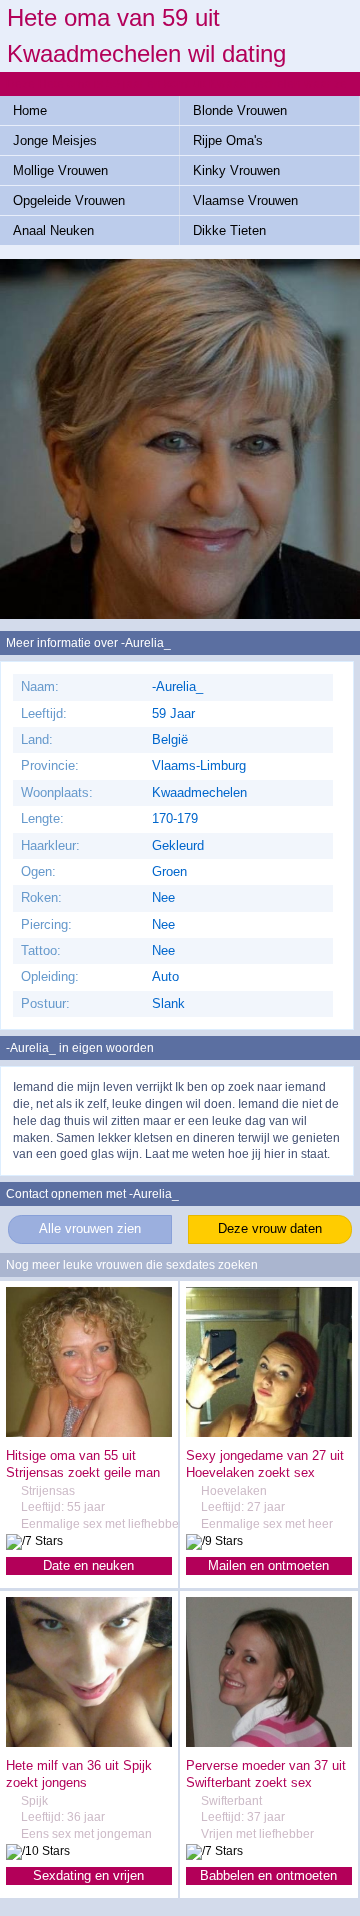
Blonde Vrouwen (240, 110)
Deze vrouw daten (270, 1228)
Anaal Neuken (53, 230)
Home (30, 110)
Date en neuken (88, 1565)
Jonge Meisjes (55, 140)
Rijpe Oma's (228, 140)
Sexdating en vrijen (88, 1875)
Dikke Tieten (229, 230)
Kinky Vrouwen (236, 170)
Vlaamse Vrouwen (245, 200)
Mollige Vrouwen (60, 170)
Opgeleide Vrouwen (69, 200)
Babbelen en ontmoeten (268, 1875)
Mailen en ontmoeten (268, 1565)
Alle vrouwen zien (90, 1228)
